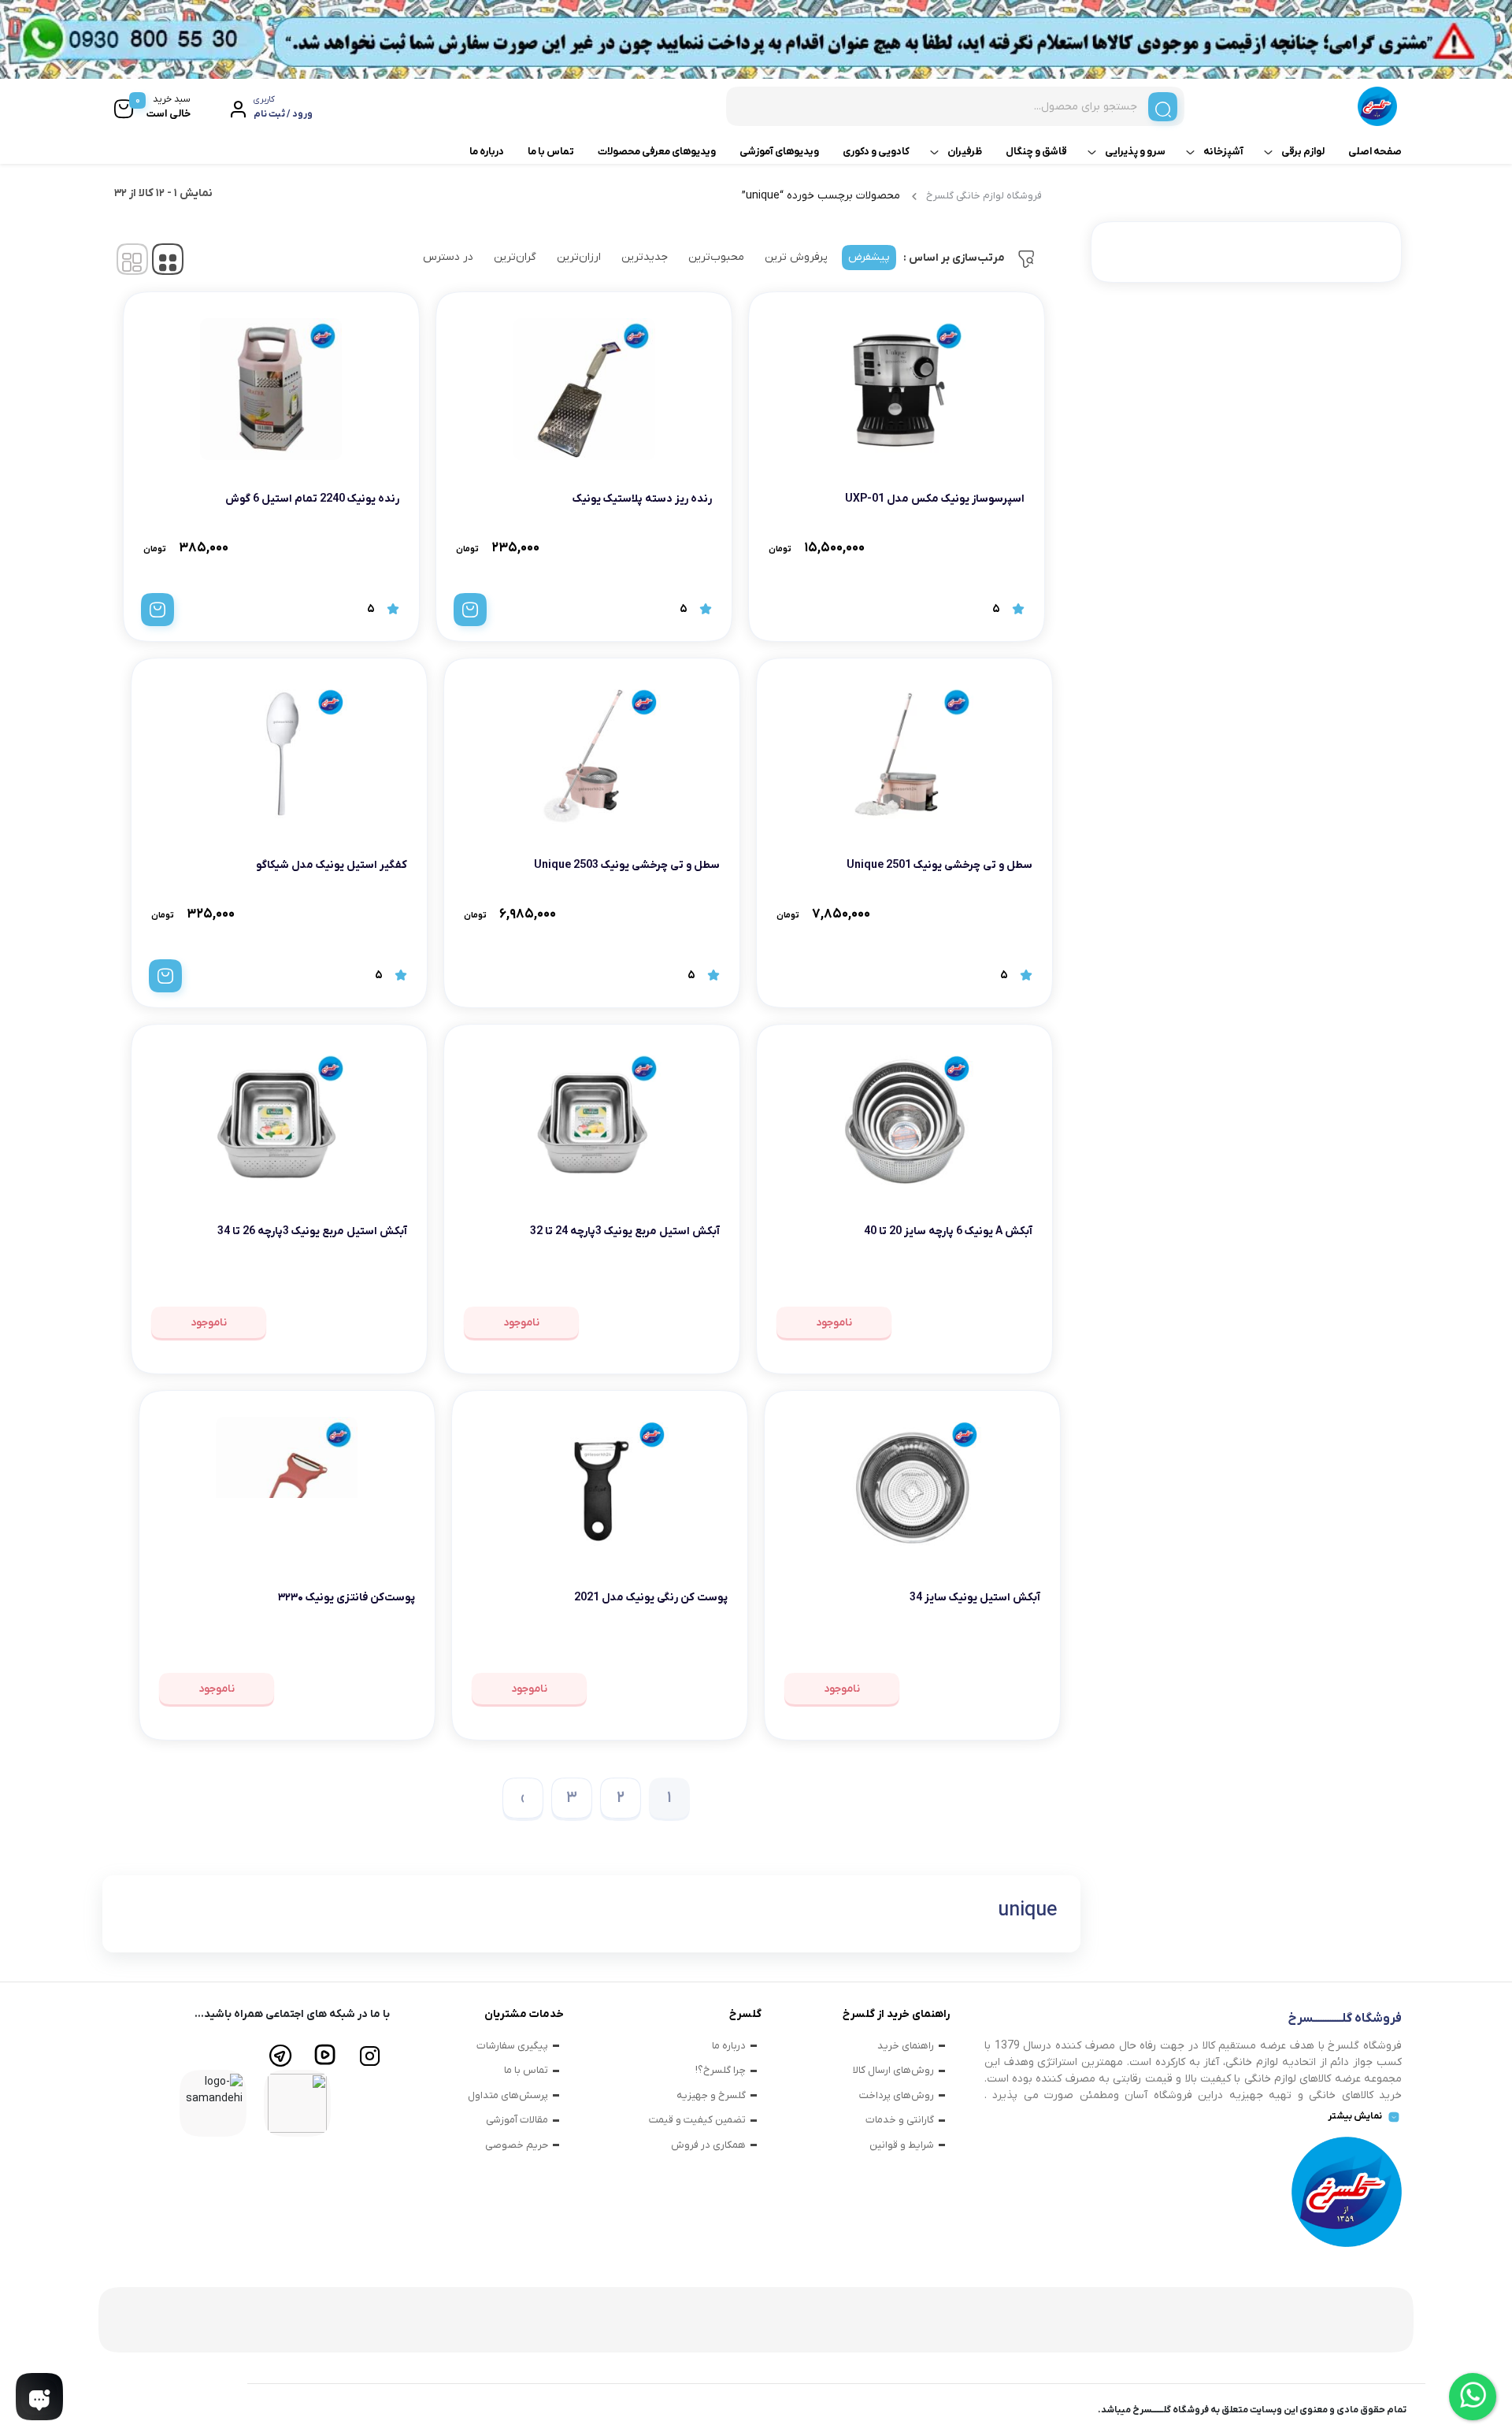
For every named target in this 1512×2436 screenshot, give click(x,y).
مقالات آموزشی (517, 2120)
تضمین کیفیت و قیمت (697, 2120)
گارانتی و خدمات (900, 2120)
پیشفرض (869, 257)
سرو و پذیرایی (1135, 152)
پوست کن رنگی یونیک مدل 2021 (651, 1598)
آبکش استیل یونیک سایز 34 (975, 1598)
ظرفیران (965, 152)
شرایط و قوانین (902, 2145)
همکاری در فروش (708, 2145)
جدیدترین (645, 257)
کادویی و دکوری (876, 152)
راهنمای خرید (906, 2046)
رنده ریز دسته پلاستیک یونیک (642, 499)
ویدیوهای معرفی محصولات (657, 152)
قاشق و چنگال (1036, 152)
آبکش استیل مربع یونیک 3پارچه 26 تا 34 (312, 1231)
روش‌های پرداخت (897, 2095)
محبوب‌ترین (716, 257)
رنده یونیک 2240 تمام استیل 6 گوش (312, 499)
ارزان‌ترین (579, 257)
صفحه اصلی (1375, 152)
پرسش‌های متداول (508, 2095)
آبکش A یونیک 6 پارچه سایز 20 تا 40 (948, 1231)
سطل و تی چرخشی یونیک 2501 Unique (939, 865)
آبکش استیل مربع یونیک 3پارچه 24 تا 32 (625, 1231)
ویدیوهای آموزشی (779, 152)
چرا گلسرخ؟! (721, 2070)
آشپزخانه (1223, 152)
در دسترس (448, 257)
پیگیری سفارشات (512, 2046)
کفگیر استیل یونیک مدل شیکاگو (332, 865)
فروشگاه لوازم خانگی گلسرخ (984, 196)
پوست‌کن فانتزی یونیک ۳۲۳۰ (346, 1598)
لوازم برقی (1303, 152)
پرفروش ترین (796, 257)
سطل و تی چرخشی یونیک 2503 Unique (627, 865)
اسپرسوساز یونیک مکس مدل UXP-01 (935, 499)
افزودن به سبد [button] (470, 610)
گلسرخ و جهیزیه (711, 2095)
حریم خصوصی (517, 2145)
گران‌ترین (515, 257)
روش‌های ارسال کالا (893, 2070)
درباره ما (487, 152)
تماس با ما (551, 152)
